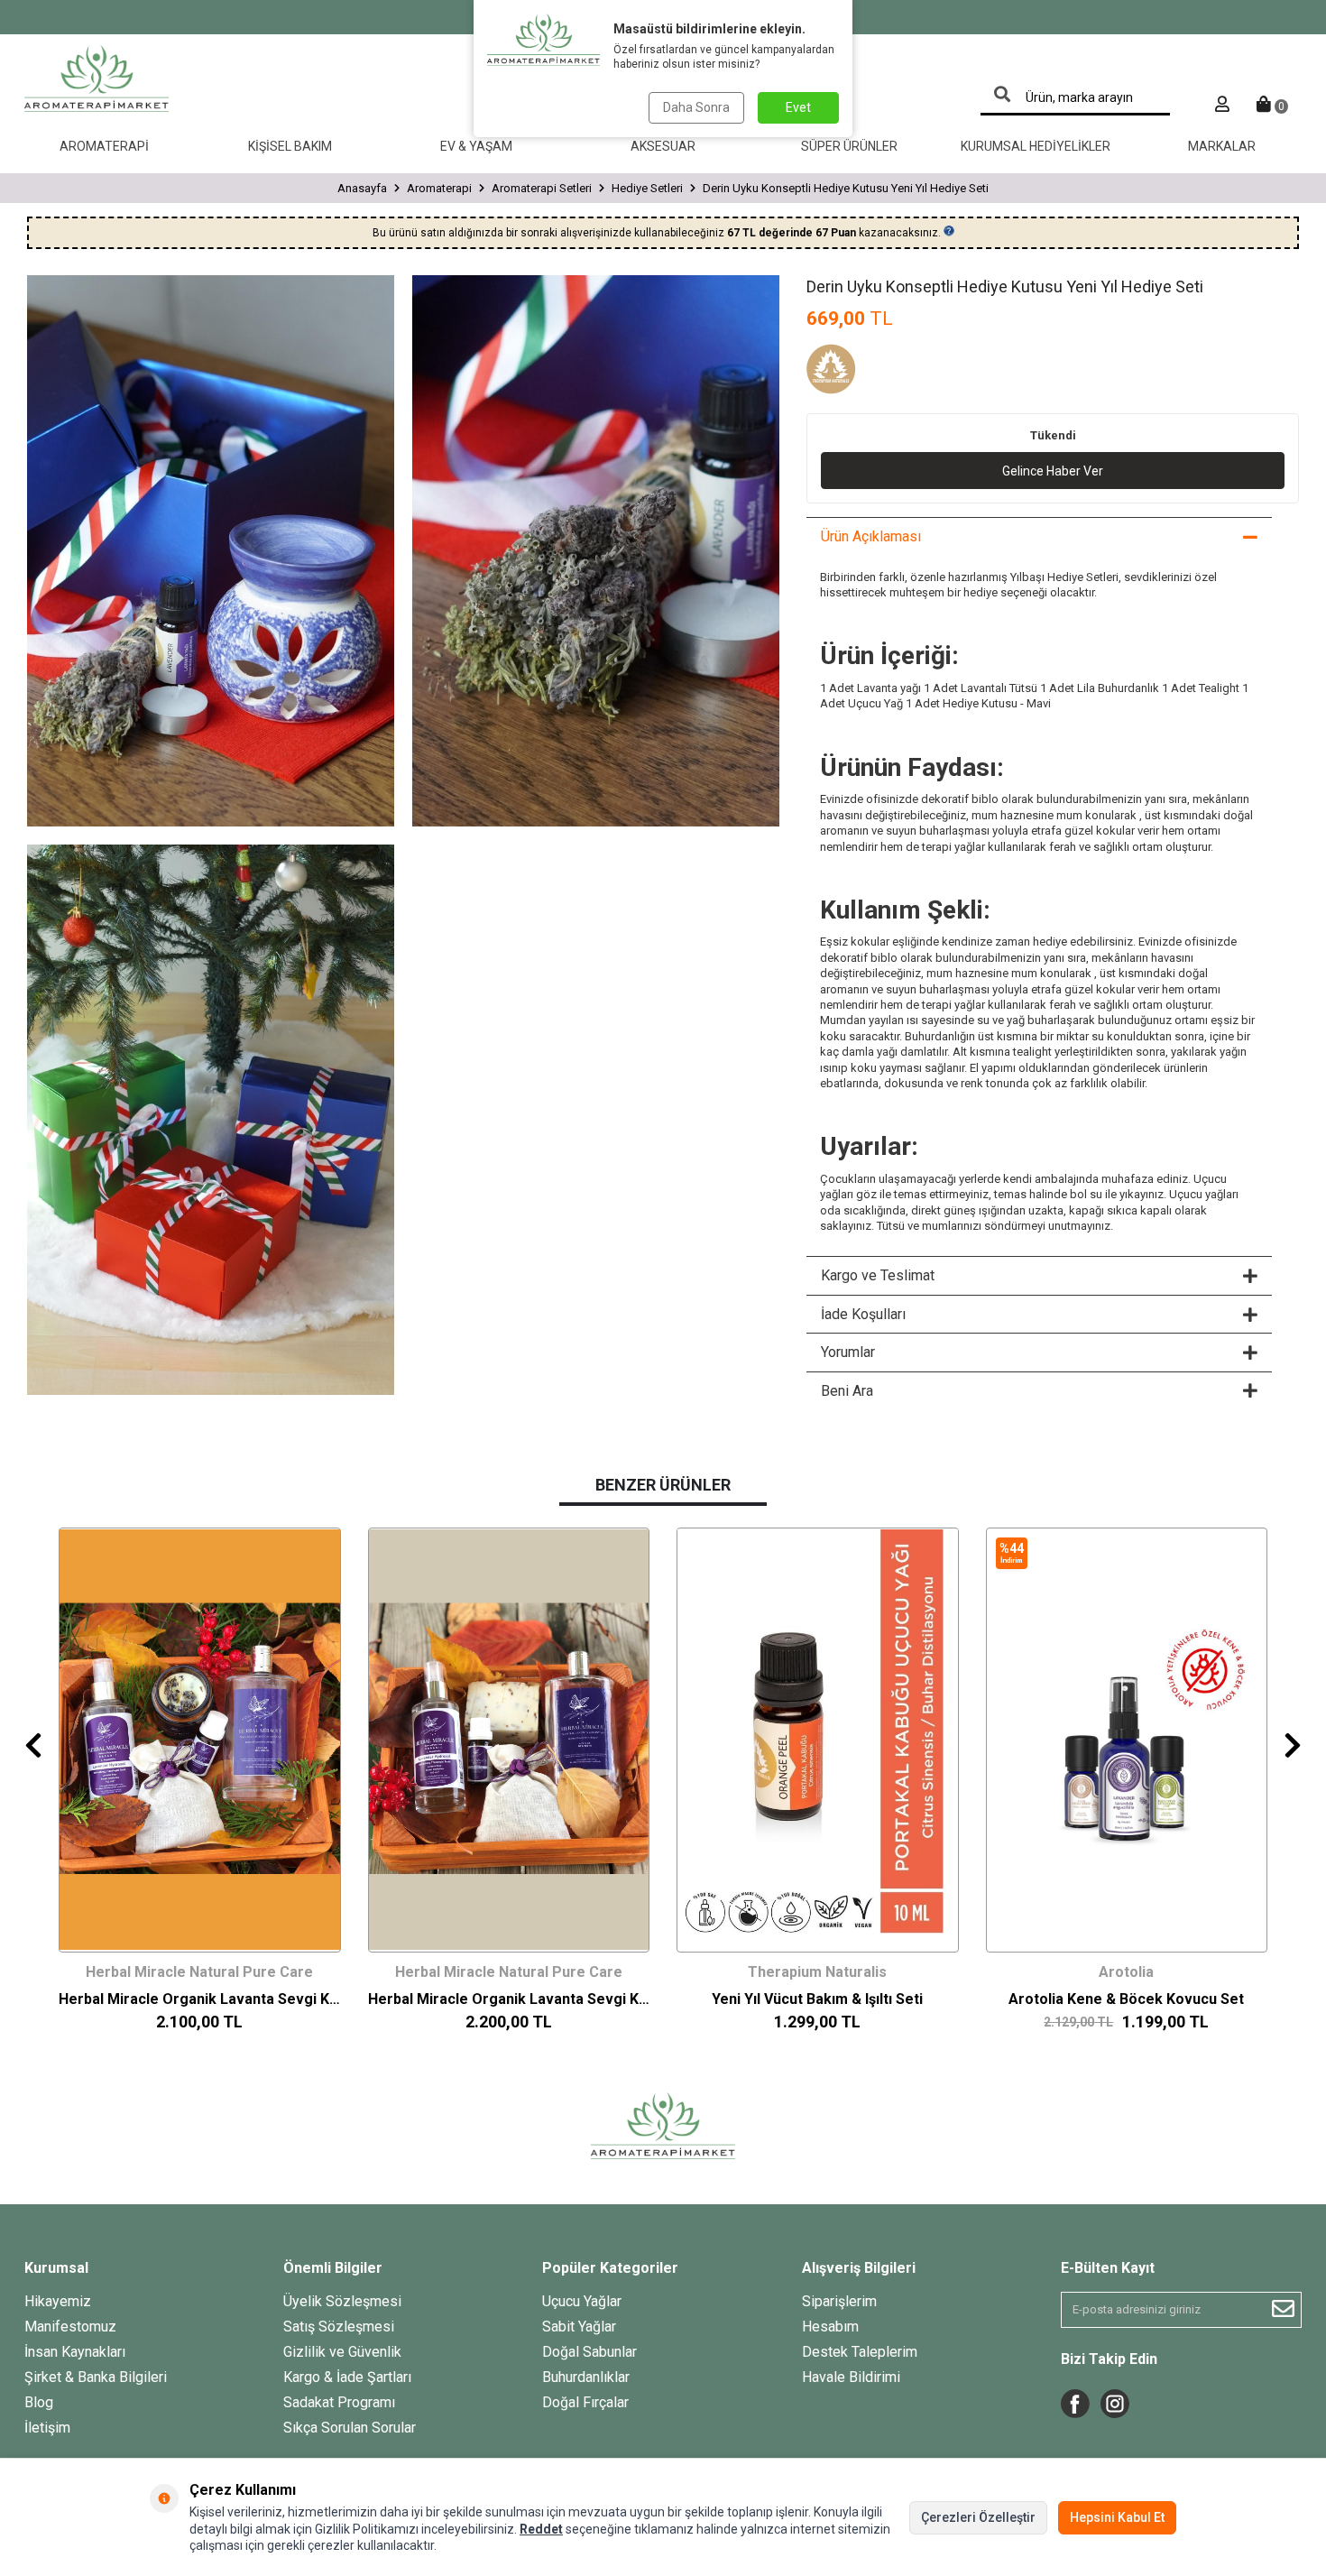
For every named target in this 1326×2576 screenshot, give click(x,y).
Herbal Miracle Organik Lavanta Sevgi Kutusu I (509, 1999)
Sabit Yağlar (579, 2327)
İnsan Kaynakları (75, 2352)
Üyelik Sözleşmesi (342, 2301)
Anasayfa (362, 188)
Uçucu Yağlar (582, 2301)
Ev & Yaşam (476, 146)
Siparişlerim (839, 2301)
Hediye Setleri (647, 188)
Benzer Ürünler (663, 1485)
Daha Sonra (696, 107)
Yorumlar (848, 1352)
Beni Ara (847, 1391)
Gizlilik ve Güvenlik (342, 2352)
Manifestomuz (70, 2327)
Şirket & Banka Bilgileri (96, 2377)
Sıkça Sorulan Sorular (350, 2428)
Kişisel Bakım (290, 146)
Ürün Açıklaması (871, 536)
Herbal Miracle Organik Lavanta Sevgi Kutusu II (200, 1999)
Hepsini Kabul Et (1117, 2517)
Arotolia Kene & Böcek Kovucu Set (1126, 1999)
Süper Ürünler (849, 146)
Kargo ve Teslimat (878, 1275)
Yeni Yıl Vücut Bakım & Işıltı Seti (817, 1999)
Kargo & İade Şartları (347, 2377)
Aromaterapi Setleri (542, 188)
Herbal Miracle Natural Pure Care (199, 1972)
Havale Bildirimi (851, 2377)
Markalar (1222, 146)
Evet (798, 107)
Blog (39, 2402)
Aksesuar (663, 146)
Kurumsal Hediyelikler (1036, 146)
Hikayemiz (58, 2301)
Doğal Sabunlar (589, 2352)
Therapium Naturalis (817, 1972)
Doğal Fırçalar (585, 2402)
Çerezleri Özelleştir (978, 2517)
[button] (33, 1745)
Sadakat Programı (339, 2402)
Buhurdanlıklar (586, 2377)
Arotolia (1126, 1972)
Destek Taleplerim (860, 2352)
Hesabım (830, 2327)
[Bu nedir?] (949, 231)
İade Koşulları (863, 1314)
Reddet (541, 2529)
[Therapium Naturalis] (852, 372)
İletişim (47, 2428)
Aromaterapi (104, 146)
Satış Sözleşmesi (339, 2327)
